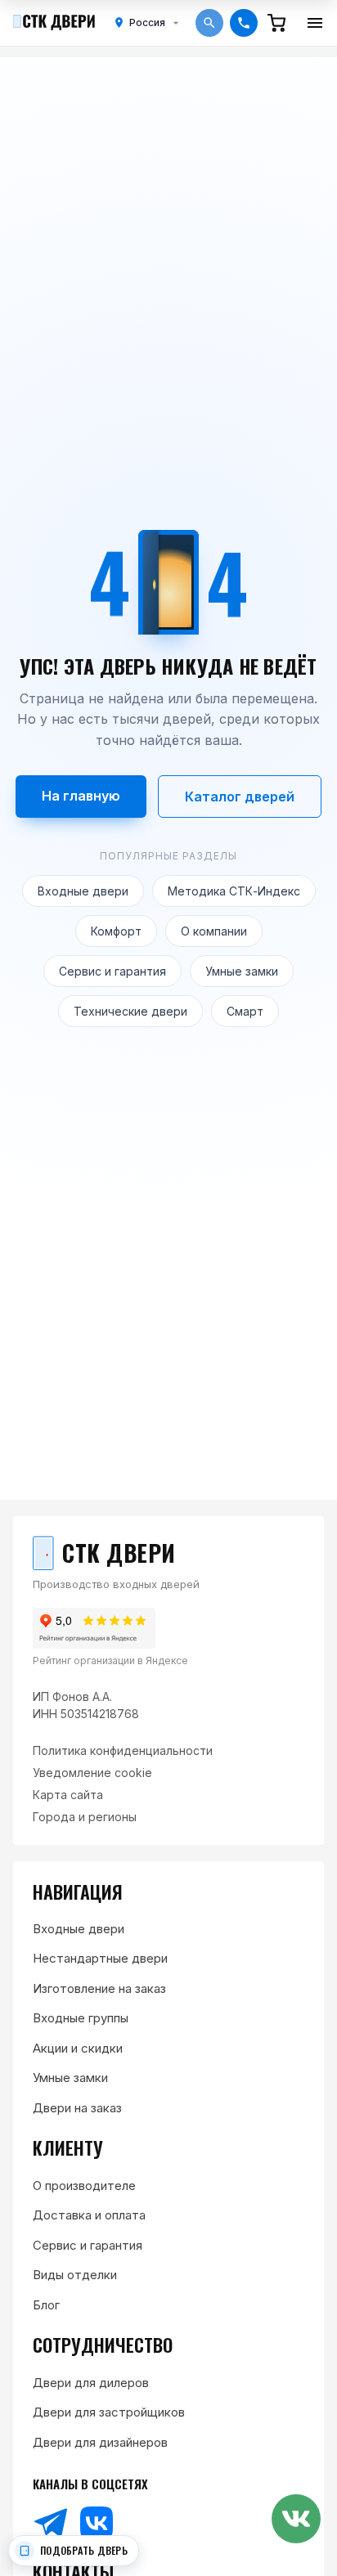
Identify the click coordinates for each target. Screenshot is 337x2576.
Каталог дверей (240, 797)
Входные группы (81, 2018)
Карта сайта (68, 1795)
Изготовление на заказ (99, 1988)
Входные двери (83, 891)
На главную (81, 796)
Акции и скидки (78, 2048)
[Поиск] (209, 23)
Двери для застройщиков (109, 2412)
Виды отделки (75, 2275)
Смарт (245, 1011)
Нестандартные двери (100, 1958)
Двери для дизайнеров (100, 2442)
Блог (46, 2305)
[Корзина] (276, 23)
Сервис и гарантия (112, 971)
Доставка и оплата (89, 2215)
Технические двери (130, 1011)
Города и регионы (85, 1817)
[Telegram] (51, 2523)
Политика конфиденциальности (123, 1750)
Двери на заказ (77, 2108)
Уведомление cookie (92, 1773)
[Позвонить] (244, 23)
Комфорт (116, 931)
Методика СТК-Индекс (234, 891)
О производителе (84, 2186)
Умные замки (242, 971)
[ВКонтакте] (97, 2523)
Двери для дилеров (91, 2383)
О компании (214, 931)
